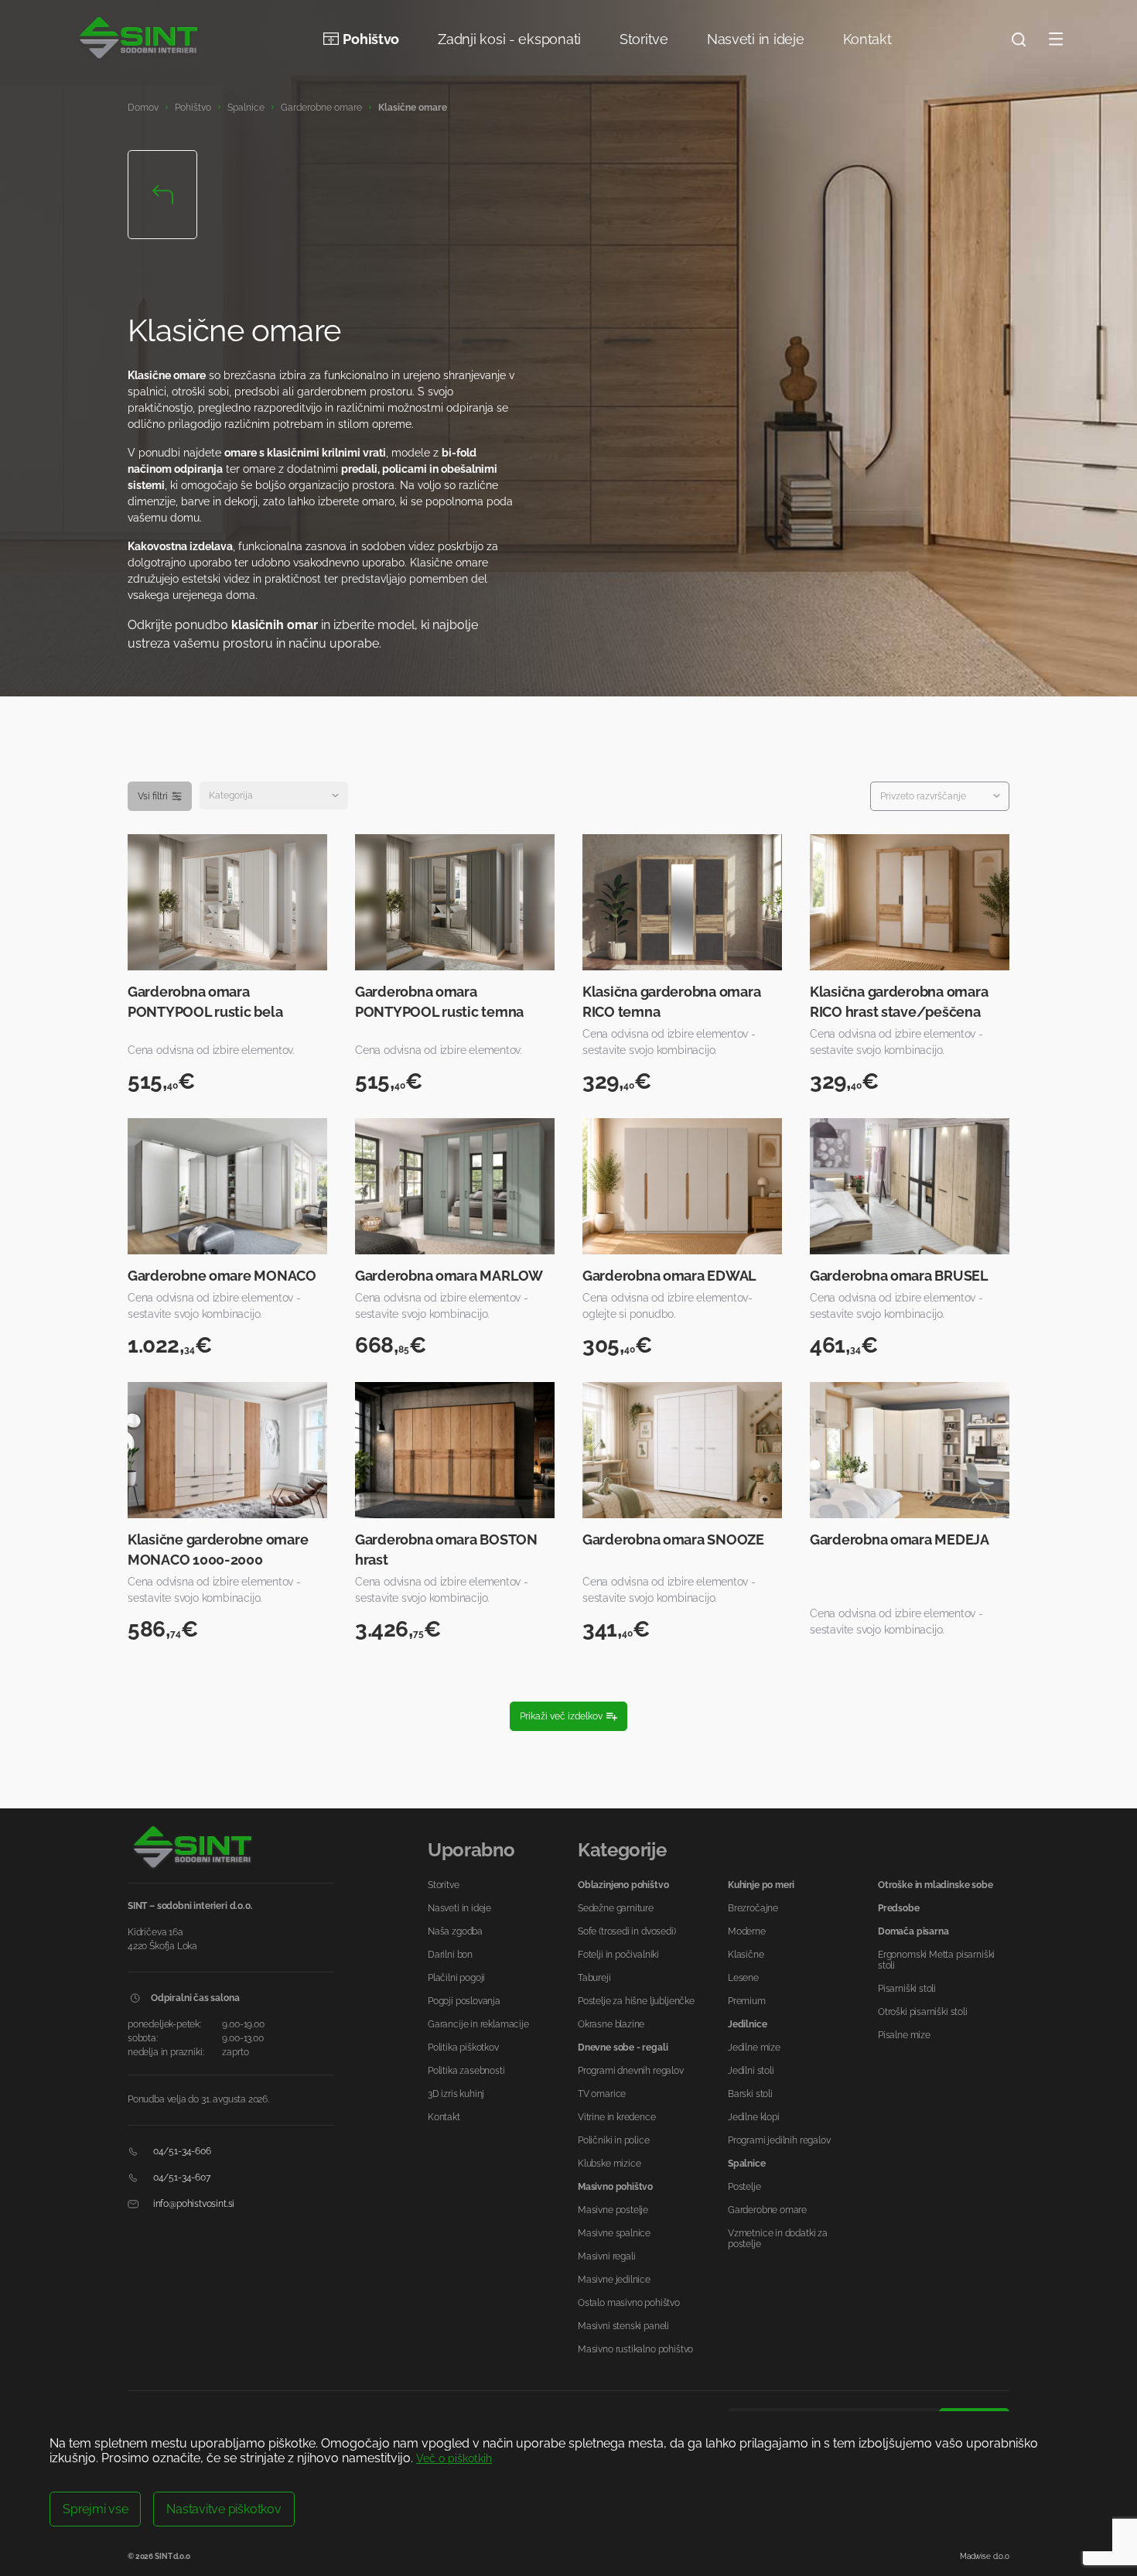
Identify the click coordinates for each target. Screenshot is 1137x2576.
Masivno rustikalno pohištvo (635, 2349)
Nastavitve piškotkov (224, 2509)
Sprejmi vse (95, 2509)
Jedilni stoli (751, 2071)
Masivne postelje (613, 2210)
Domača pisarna (913, 1931)
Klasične (746, 1955)
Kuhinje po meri (761, 1885)
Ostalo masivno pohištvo (629, 2303)
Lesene (743, 1978)
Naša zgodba (455, 1931)
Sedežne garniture (616, 1908)
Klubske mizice (609, 2164)
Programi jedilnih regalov (779, 2140)
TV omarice (602, 2094)
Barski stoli (750, 2094)
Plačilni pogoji (456, 1978)
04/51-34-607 (181, 2177)
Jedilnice (747, 2024)
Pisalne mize (904, 2035)
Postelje (744, 2187)
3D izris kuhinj (456, 2094)
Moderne (747, 1931)
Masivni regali (606, 2256)
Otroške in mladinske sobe (936, 1885)
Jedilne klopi (754, 2117)
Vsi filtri (153, 796)
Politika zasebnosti (466, 2071)
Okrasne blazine (611, 2024)
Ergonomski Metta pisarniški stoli (936, 1960)
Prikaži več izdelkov (561, 1716)
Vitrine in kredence (617, 2117)
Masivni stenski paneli (623, 2326)
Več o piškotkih (454, 2458)
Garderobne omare (321, 108)
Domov (143, 108)
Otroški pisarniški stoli (923, 2012)
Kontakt (867, 39)
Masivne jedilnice (614, 2280)
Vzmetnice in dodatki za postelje (778, 2239)
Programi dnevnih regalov (631, 2071)
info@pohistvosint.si (193, 2204)
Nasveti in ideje (756, 39)
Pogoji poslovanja (464, 2001)
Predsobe (899, 1908)
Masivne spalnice (614, 2233)
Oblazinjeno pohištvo (623, 1885)
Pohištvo (371, 39)
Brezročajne (753, 1908)
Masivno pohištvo (615, 2187)
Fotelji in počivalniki (618, 1955)
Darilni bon (450, 1955)
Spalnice (246, 108)
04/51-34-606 (181, 2151)
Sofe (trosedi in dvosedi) (627, 1931)
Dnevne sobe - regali (623, 2047)
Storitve (644, 39)
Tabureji (594, 1978)
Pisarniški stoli (907, 1989)
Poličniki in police (614, 2140)
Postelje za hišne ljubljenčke (636, 2001)
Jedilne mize (754, 2047)
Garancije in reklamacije (478, 2024)
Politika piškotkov (463, 2047)
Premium (747, 2001)
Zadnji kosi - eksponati (509, 39)
